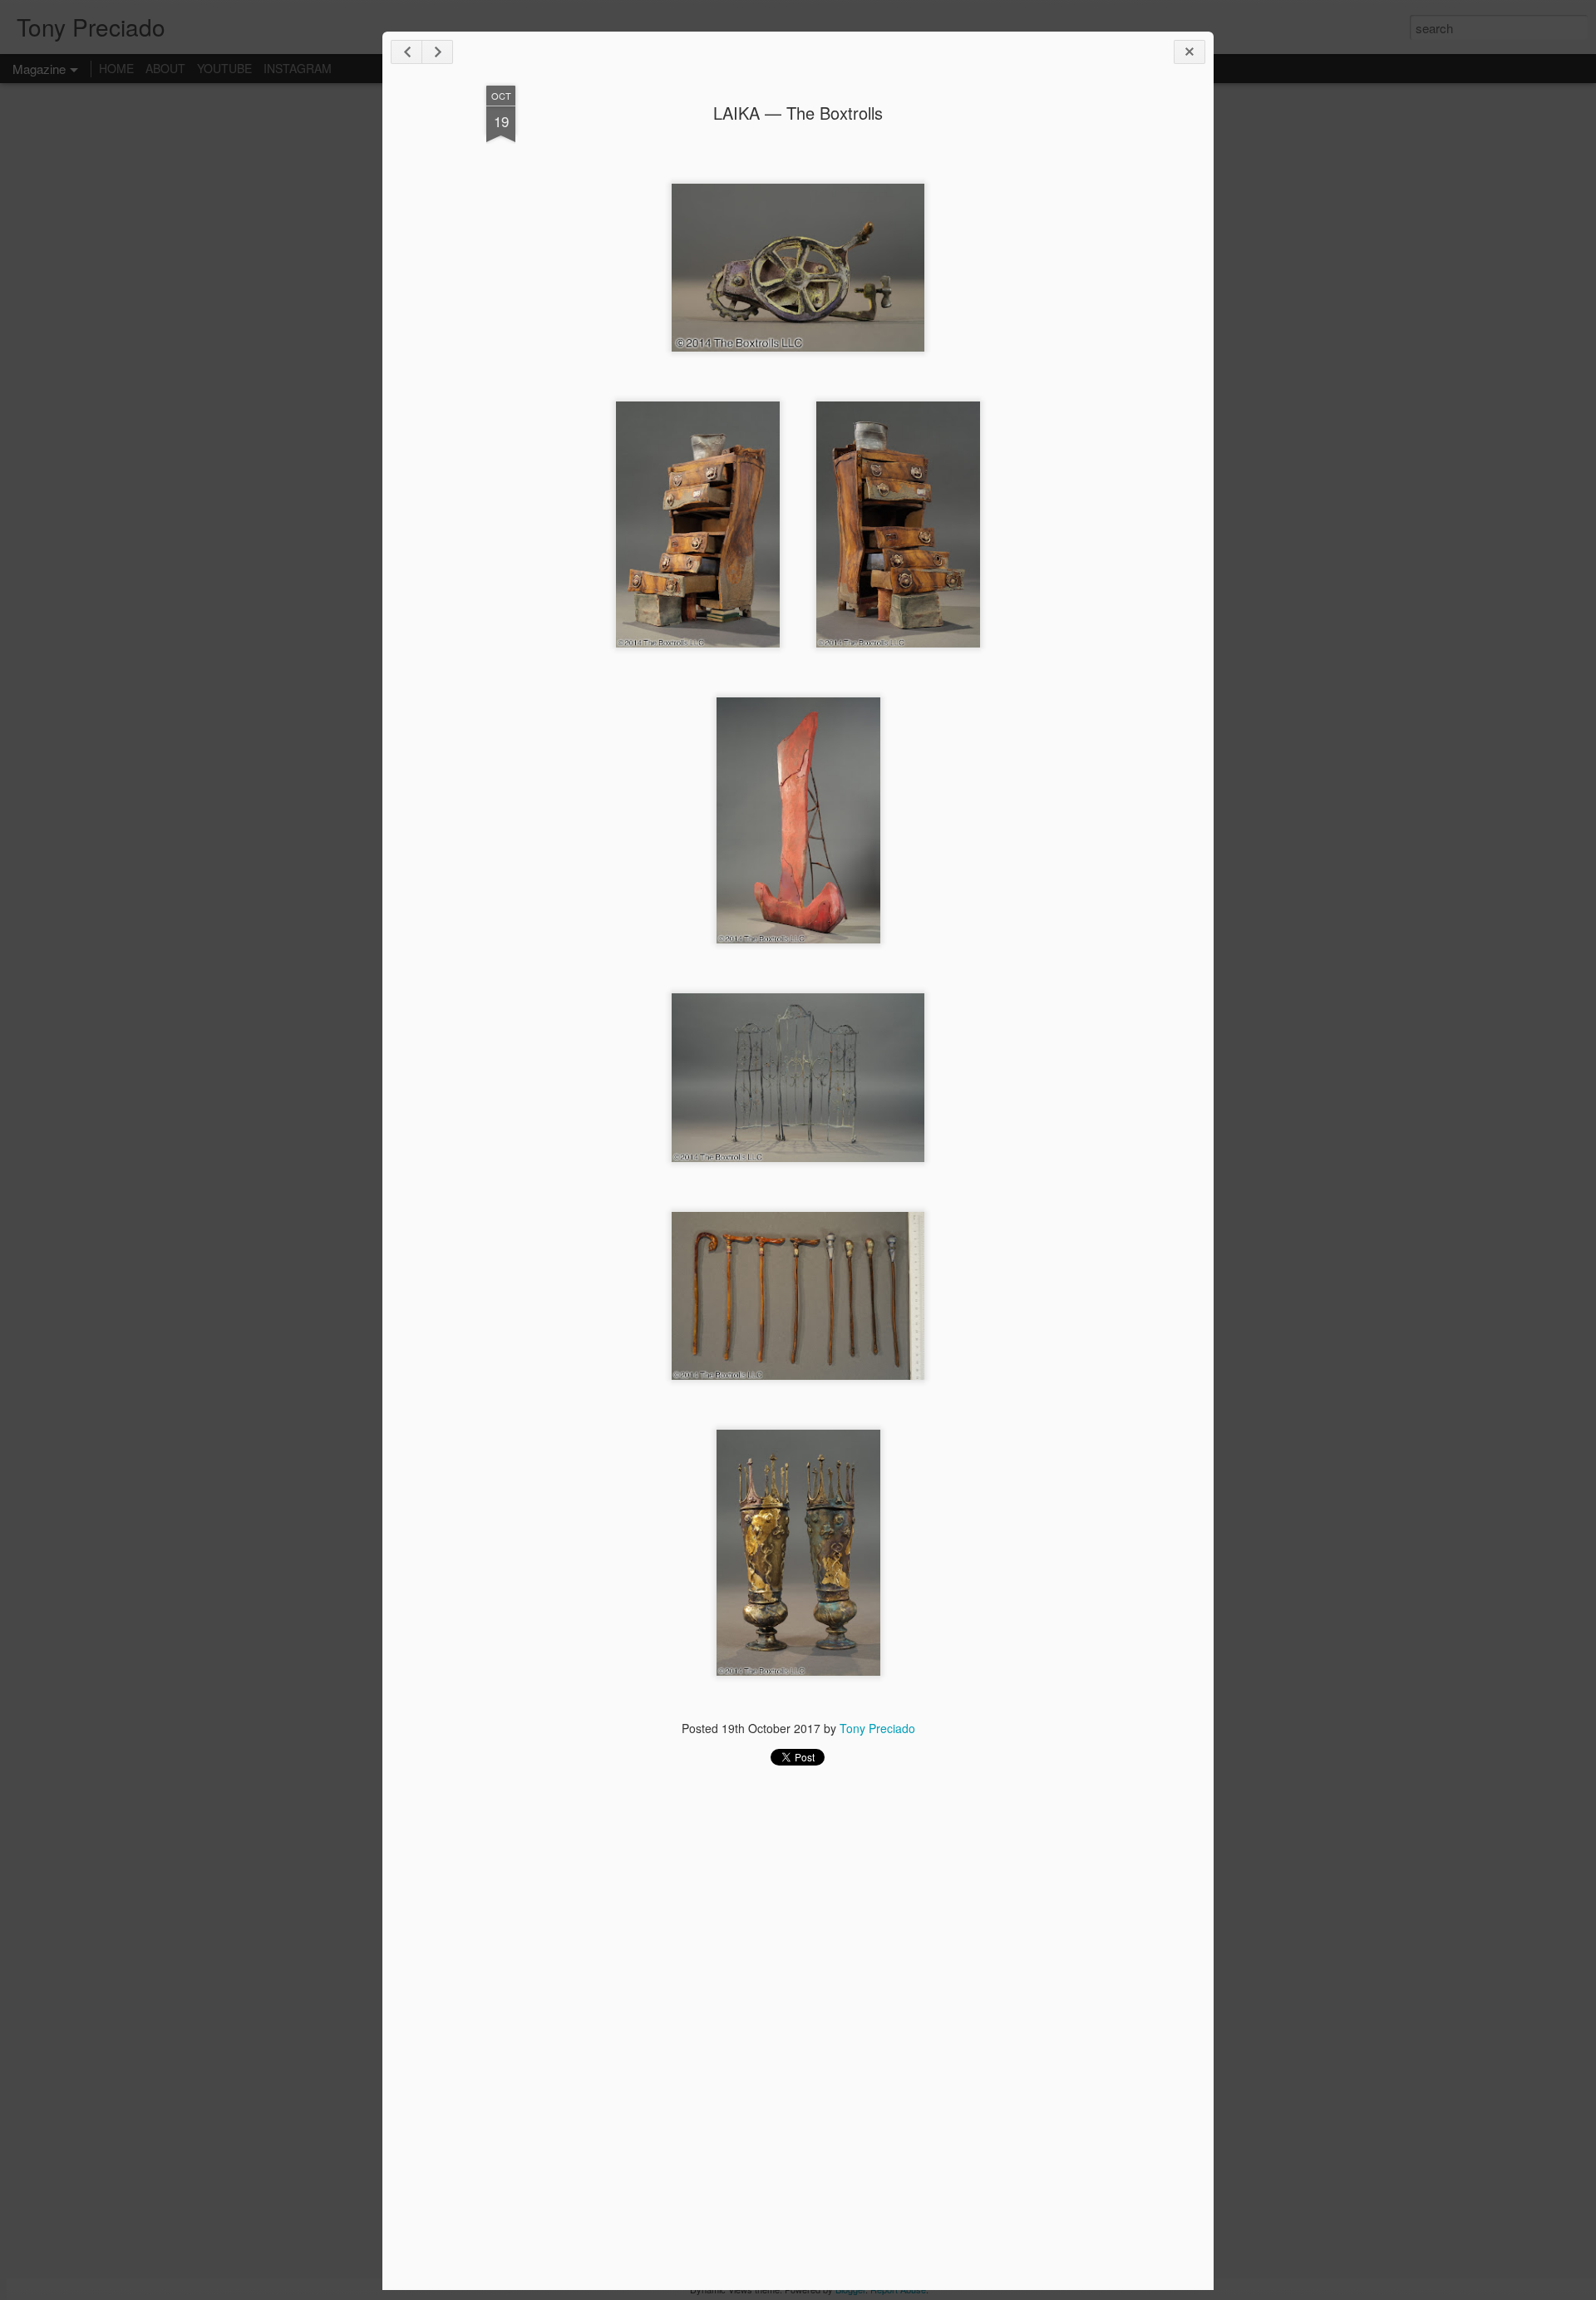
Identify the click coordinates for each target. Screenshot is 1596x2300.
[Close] (1190, 52)
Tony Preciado (877, 1728)
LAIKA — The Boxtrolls (798, 113)
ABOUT (165, 68)
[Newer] (406, 52)
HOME (116, 68)
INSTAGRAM (298, 68)
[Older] (437, 52)
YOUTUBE (224, 68)
